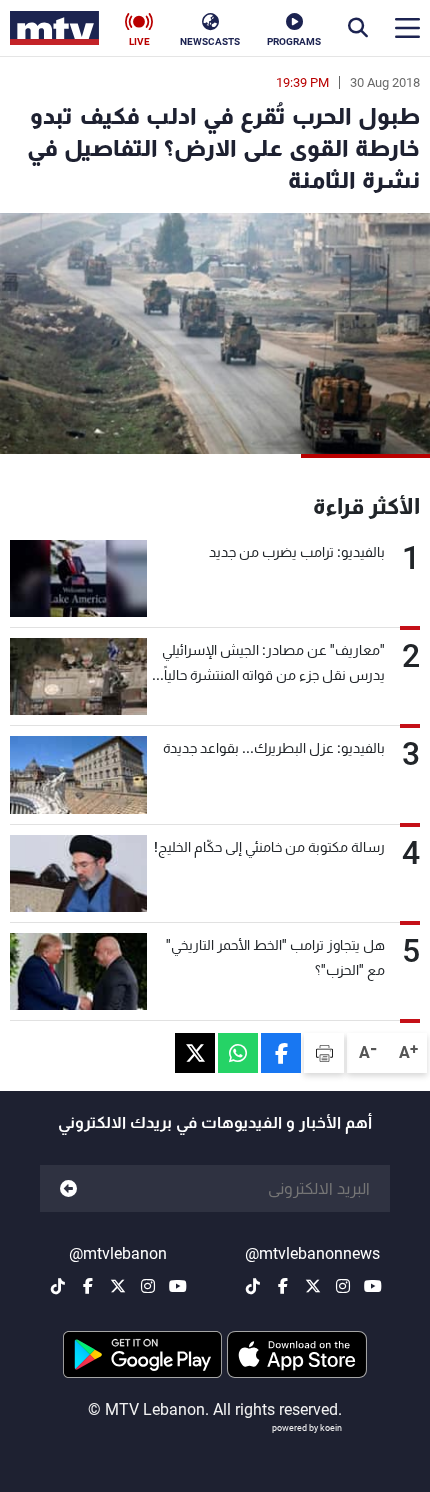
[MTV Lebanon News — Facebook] (283, 1286)
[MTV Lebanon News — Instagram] (343, 1286)
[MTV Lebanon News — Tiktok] (253, 1286)
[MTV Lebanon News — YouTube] (373, 1286)
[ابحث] (358, 28)
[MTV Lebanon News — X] (313, 1286)
